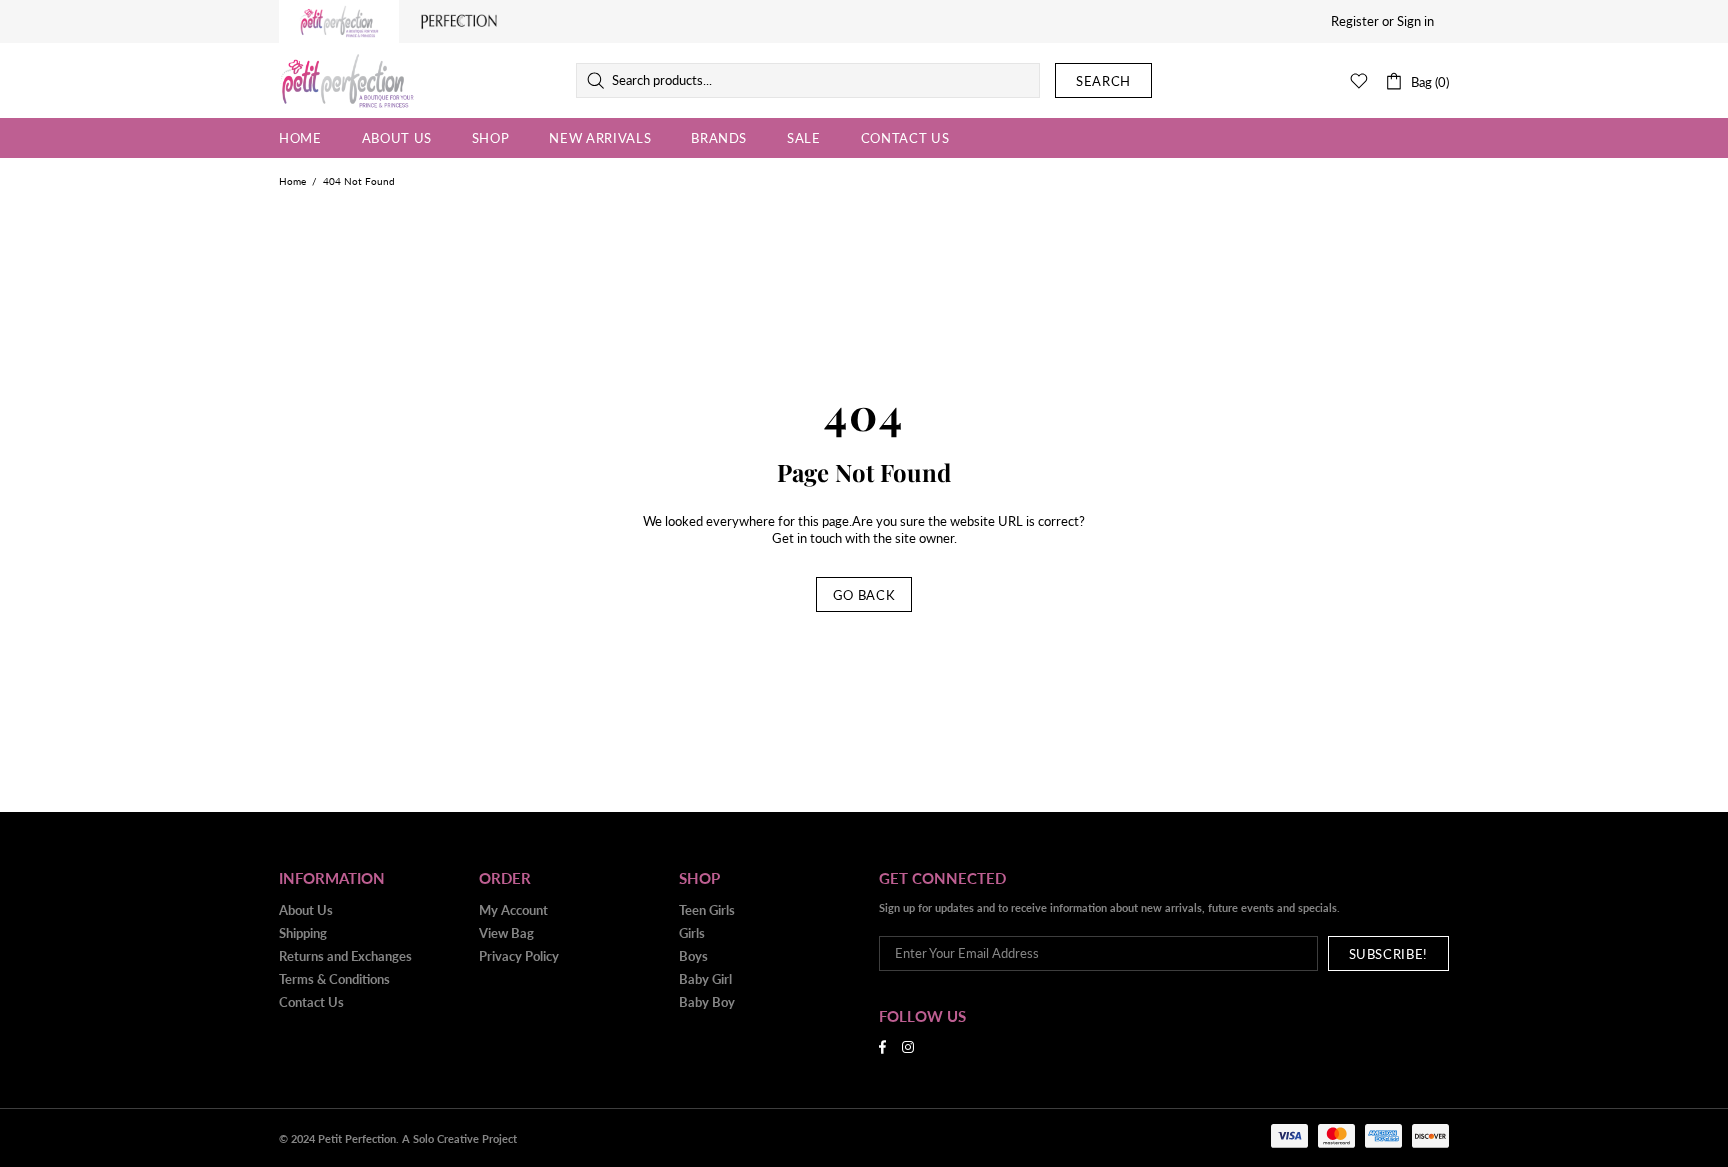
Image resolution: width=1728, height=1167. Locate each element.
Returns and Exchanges (345, 956)
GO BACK (864, 595)
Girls (692, 933)
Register (1355, 21)
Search (1103, 81)
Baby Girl (705, 979)
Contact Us (311, 1002)
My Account (513, 910)
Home (292, 181)
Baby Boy (707, 1002)
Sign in (1415, 21)
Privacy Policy (519, 956)
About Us (306, 910)
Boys (693, 956)
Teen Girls (707, 910)
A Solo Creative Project (459, 1138)
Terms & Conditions (334, 979)
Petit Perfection (347, 81)
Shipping (303, 933)
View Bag (506, 933)
